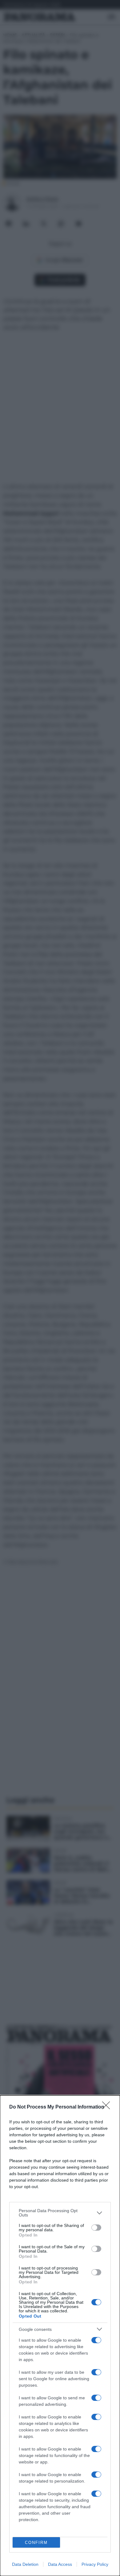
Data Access (60, 2564)
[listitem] (60, 2213)
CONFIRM (36, 2543)
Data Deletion (25, 2564)
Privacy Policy (95, 2564)
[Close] (108, 2107)
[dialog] (60, 2336)
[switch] (96, 2228)
